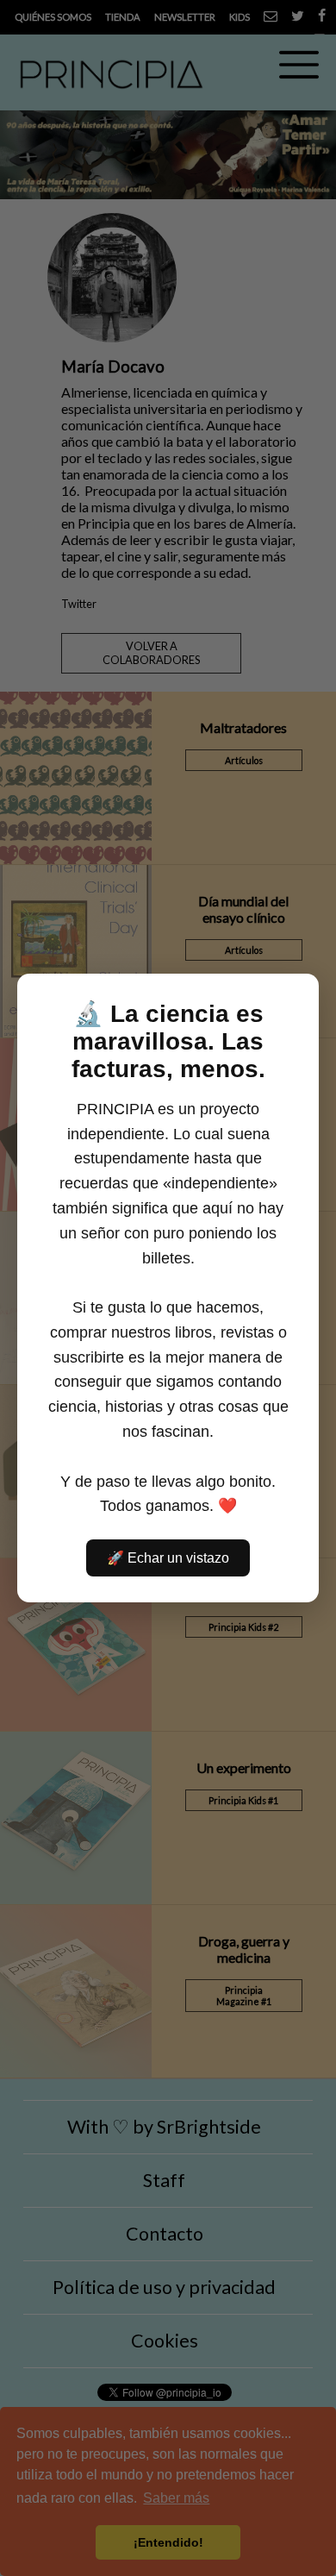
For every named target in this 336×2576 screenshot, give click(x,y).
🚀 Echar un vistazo (168, 1558)
